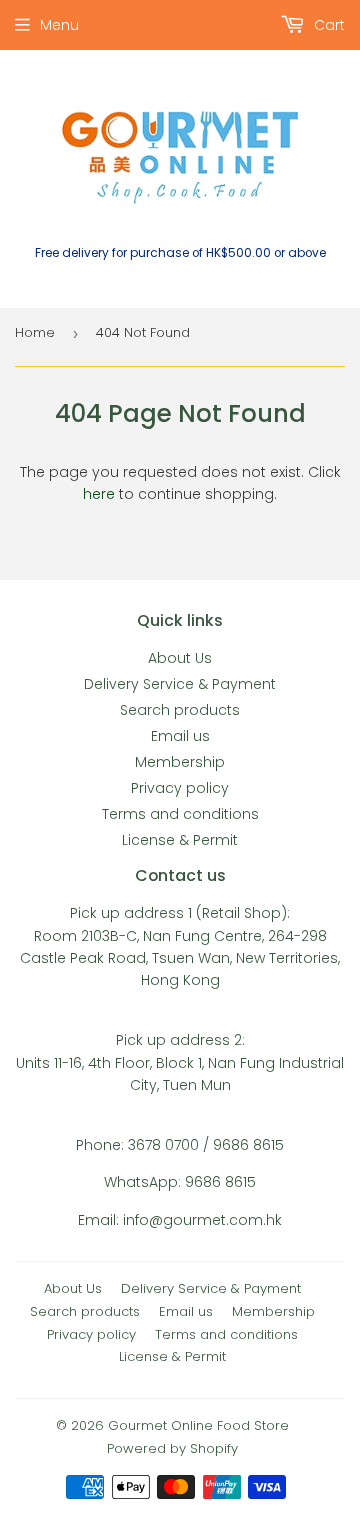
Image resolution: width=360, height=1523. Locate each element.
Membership (180, 762)
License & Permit (180, 840)
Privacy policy (180, 788)
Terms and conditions (180, 814)
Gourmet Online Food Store (198, 1425)
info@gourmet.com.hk (202, 1220)
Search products (180, 710)
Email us (180, 736)
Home (35, 332)
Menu (59, 25)
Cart (327, 25)
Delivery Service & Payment (180, 684)
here (99, 494)
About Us (180, 658)
